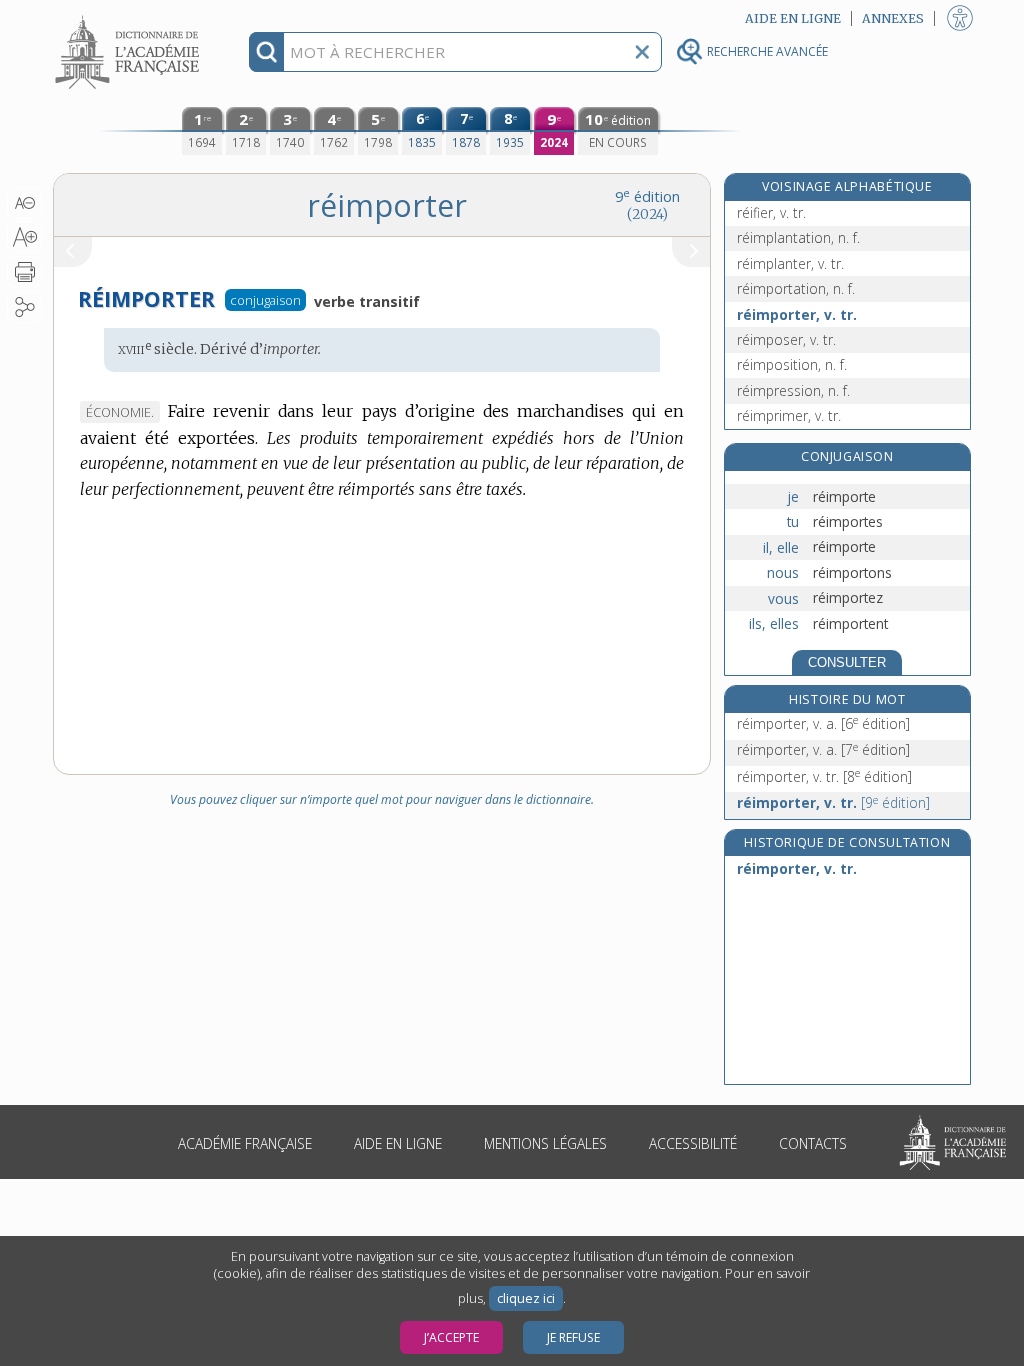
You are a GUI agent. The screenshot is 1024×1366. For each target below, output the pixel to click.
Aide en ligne (398, 1143)
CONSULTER (847, 662)
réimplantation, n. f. (798, 237)
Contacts (813, 1143)
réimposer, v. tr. (786, 339)
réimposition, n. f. (792, 364)
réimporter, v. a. (823, 723)
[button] (24, 203)
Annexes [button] (893, 18)
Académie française (245, 1143)
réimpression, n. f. (793, 390)
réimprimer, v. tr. (789, 415)
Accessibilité (693, 1143)
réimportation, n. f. (796, 288)
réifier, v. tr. (771, 212)
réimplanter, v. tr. (790, 263)
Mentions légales (545, 1143)
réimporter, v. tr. (797, 314)
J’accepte (451, 1337)
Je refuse (573, 1337)
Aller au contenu (130, 17)
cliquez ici (526, 1298)
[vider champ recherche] (642, 52)
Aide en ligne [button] (793, 18)
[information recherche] (266, 52)
